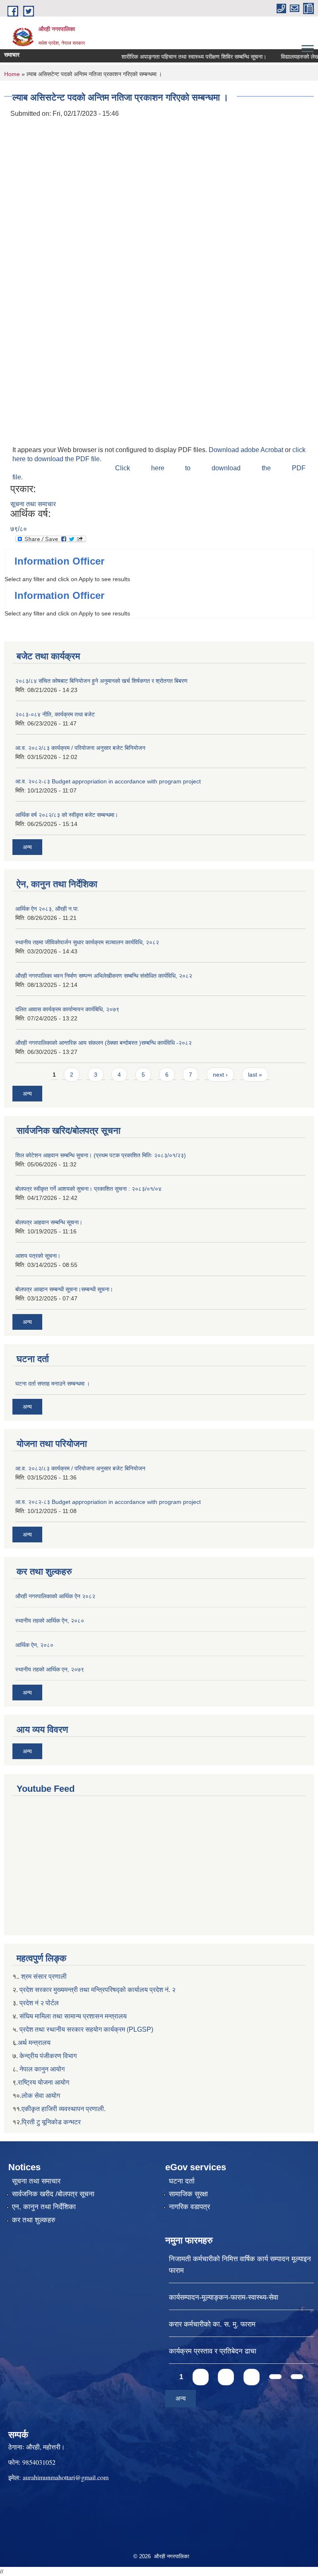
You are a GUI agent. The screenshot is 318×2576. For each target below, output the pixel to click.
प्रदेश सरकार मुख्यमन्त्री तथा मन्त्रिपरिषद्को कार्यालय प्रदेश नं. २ (97, 1990)
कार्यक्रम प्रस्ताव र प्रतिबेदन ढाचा (213, 2351)
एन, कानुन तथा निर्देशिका (44, 2207)
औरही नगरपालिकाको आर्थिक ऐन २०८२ (55, 1596)
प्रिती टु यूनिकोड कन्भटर (51, 2122)
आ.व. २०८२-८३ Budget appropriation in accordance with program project (108, 781)
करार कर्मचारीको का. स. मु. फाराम (212, 2324)
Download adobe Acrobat (247, 450)
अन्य (27, 847)
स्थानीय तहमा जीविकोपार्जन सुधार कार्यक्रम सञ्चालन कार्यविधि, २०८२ (87, 942)
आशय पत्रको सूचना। (38, 1256)
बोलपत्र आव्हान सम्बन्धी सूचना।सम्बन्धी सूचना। (64, 1289)
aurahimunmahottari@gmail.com (66, 2477)
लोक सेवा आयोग (41, 2096)
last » (255, 1075)
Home (12, 74)
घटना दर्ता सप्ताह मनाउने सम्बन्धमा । (53, 1384)
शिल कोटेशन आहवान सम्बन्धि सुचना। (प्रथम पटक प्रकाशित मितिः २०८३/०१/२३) (101, 1155)
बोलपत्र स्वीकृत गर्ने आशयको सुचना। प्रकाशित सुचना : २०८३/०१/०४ (88, 1189)
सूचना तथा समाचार (33, 504)
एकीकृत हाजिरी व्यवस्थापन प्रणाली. (64, 2109)
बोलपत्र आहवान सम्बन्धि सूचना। (49, 1222)
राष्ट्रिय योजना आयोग (43, 2082)
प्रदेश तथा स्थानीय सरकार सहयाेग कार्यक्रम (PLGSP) (86, 2029)
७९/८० (19, 529)
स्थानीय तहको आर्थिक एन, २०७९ (50, 1669)
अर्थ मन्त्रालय (34, 2043)
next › (220, 1075)
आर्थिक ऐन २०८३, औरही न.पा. (47, 909)
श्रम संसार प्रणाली (44, 1976)
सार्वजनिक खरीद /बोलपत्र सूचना (53, 2194)
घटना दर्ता (182, 2181)
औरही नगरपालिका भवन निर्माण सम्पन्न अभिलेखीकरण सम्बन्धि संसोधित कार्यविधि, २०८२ (104, 976)
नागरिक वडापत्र (189, 2207)
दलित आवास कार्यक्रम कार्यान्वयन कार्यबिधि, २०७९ (67, 1009)
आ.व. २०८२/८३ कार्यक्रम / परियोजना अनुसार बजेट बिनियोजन (80, 748)
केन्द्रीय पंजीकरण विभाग (48, 2056)
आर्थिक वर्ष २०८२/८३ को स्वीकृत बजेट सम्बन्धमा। (67, 815)
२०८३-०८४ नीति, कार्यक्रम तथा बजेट (55, 714)
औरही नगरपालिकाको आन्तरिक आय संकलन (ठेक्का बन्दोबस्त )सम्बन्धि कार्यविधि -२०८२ (104, 1043)
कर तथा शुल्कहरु (34, 2220)
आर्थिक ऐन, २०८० (34, 1645)
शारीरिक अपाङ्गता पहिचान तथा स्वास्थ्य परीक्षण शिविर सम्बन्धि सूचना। (179, 57)
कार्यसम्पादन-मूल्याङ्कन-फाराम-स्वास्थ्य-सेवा (224, 2297)
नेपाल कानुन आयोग (42, 2069)
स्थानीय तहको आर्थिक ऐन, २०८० (50, 1621)
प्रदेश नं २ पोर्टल (39, 2003)
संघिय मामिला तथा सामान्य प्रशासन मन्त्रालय (73, 2016)
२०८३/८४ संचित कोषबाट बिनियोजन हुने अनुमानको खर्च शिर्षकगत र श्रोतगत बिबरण (101, 681)
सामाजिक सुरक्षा (188, 2194)
